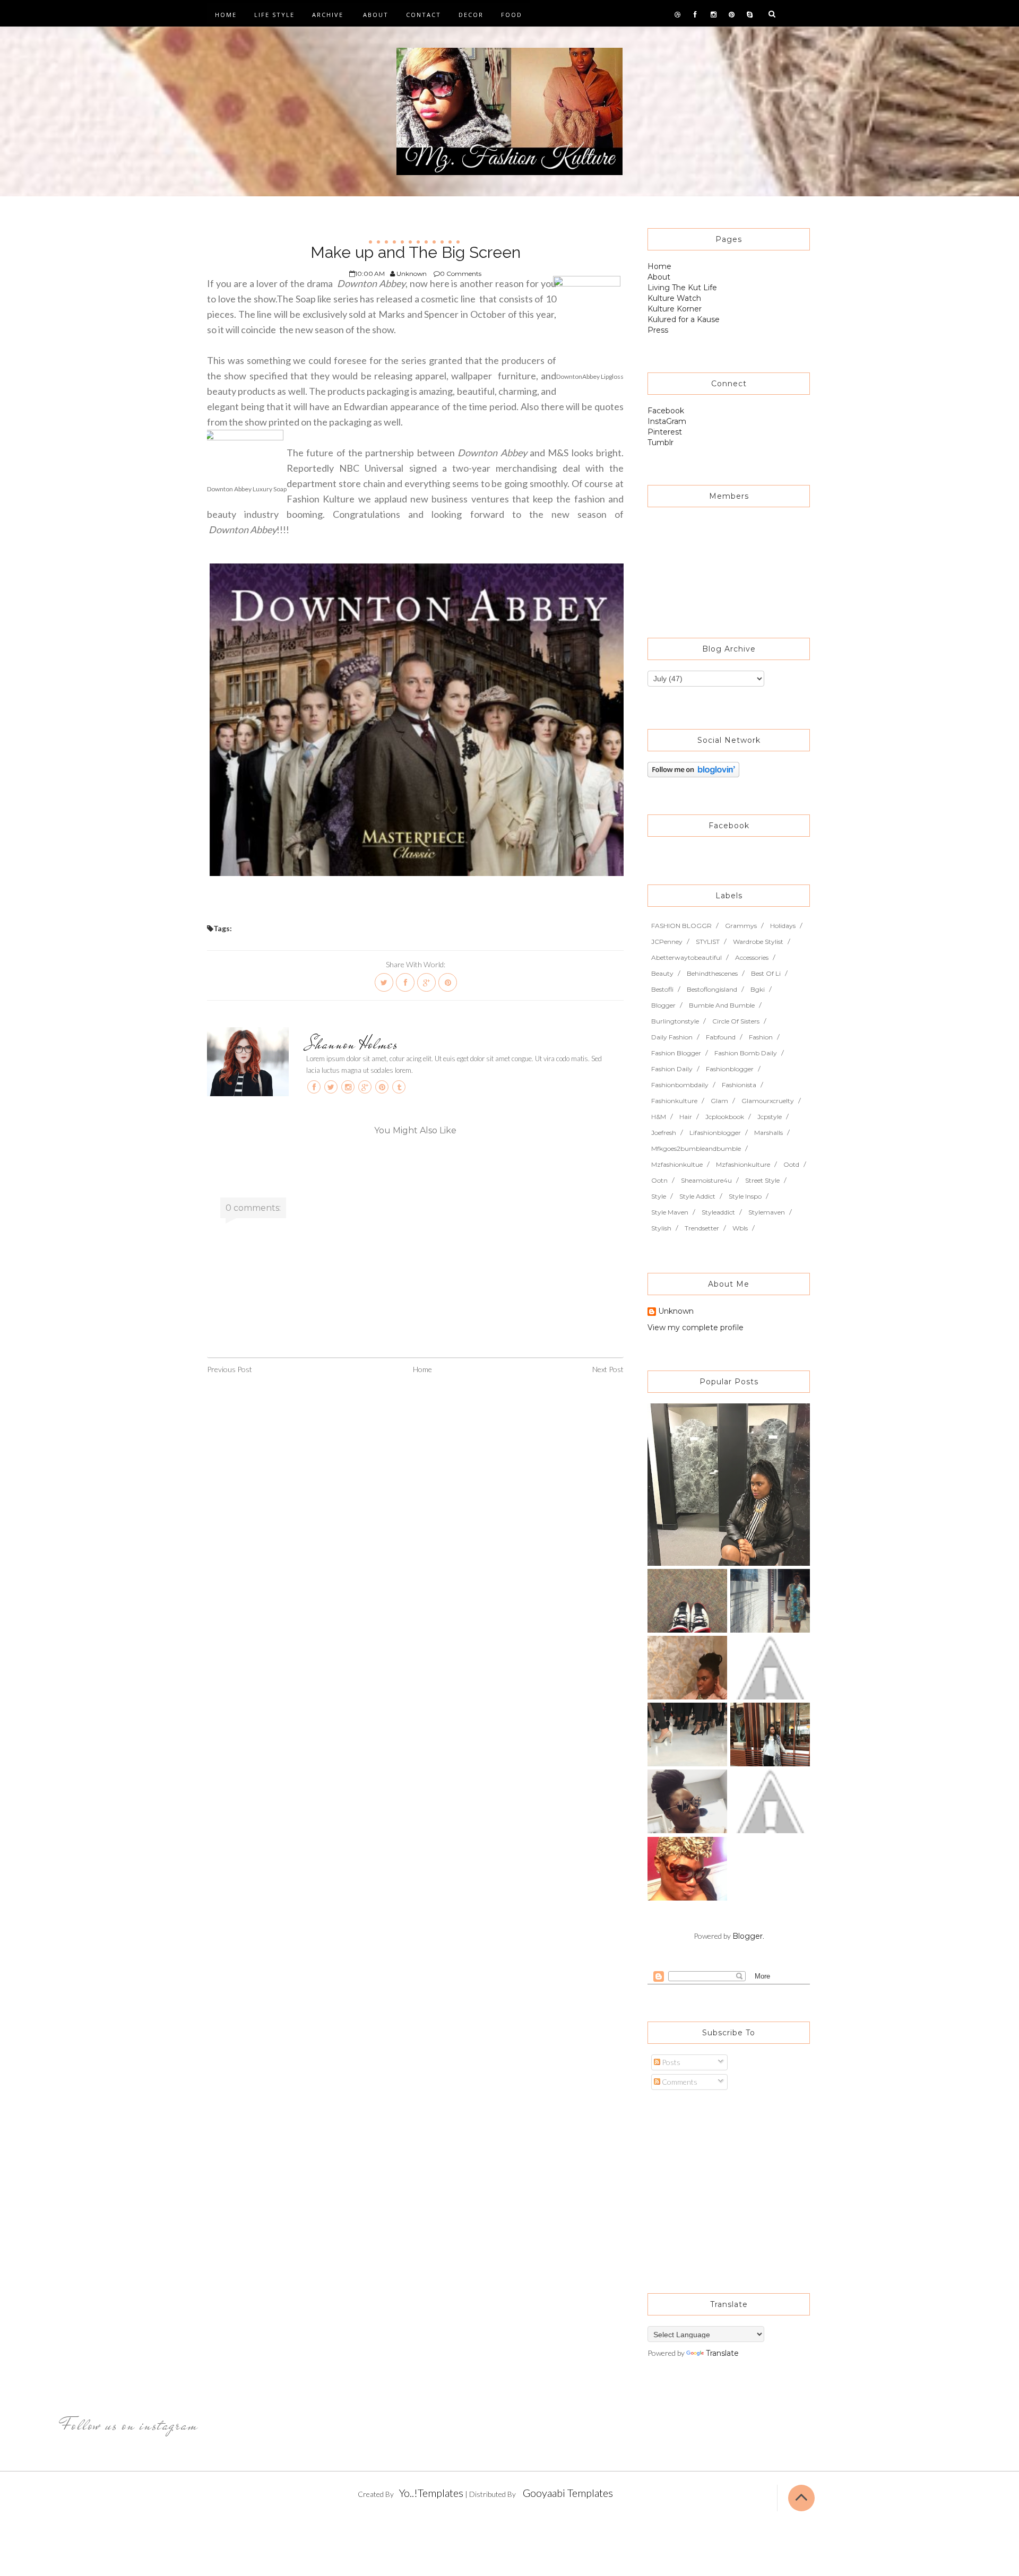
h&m (659, 1117)
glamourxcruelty (768, 1101)
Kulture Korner (675, 309)
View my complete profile (696, 1328)
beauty (662, 973)
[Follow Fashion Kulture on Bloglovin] (693, 769)
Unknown (676, 1312)
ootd (791, 1164)
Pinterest (665, 432)
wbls (740, 1228)
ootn (659, 1180)
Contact (424, 15)
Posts (670, 2062)
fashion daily (672, 1069)
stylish (661, 1228)
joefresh (664, 1133)
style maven (670, 1212)
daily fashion (672, 1037)
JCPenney (667, 942)
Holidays (783, 926)
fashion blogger (676, 1053)
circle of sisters (736, 1021)
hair (686, 1117)
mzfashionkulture (743, 1164)
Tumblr (660, 443)
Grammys (741, 926)
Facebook (666, 411)
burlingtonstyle (675, 1021)
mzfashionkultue (677, 1164)
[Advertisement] (714, 2187)
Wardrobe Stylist (758, 942)
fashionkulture (674, 1101)
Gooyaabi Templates (568, 2493)
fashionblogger (730, 1069)
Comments (679, 2082)
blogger (663, 1005)
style (659, 1196)
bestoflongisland (712, 989)
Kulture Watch (674, 298)
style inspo (745, 1196)
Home (226, 15)
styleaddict (718, 1212)
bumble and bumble (722, 1005)
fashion (761, 1037)
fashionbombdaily (680, 1085)
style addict (697, 1196)
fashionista (739, 1085)
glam (719, 1101)
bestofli (662, 989)
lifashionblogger (715, 1133)
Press (658, 330)
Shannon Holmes (352, 1044)
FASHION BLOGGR (681, 926)
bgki (758, 989)
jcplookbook (725, 1117)
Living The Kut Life (682, 288)
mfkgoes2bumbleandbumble (696, 1148)
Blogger (748, 1936)
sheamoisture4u (706, 1180)
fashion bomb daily (746, 1053)
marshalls (768, 1133)
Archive (328, 15)
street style (762, 1180)
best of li (766, 973)
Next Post (608, 1369)
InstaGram (667, 421)
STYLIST (708, 942)
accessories (752, 957)
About (376, 15)
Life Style (274, 15)
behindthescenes (712, 973)
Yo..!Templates (431, 2493)
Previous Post (230, 1369)
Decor (471, 15)
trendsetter (702, 1228)
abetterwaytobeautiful (686, 957)
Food (512, 15)
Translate (722, 2353)
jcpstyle (770, 1117)
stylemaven (767, 1212)
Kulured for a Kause (684, 319)
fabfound (721, 1037)
